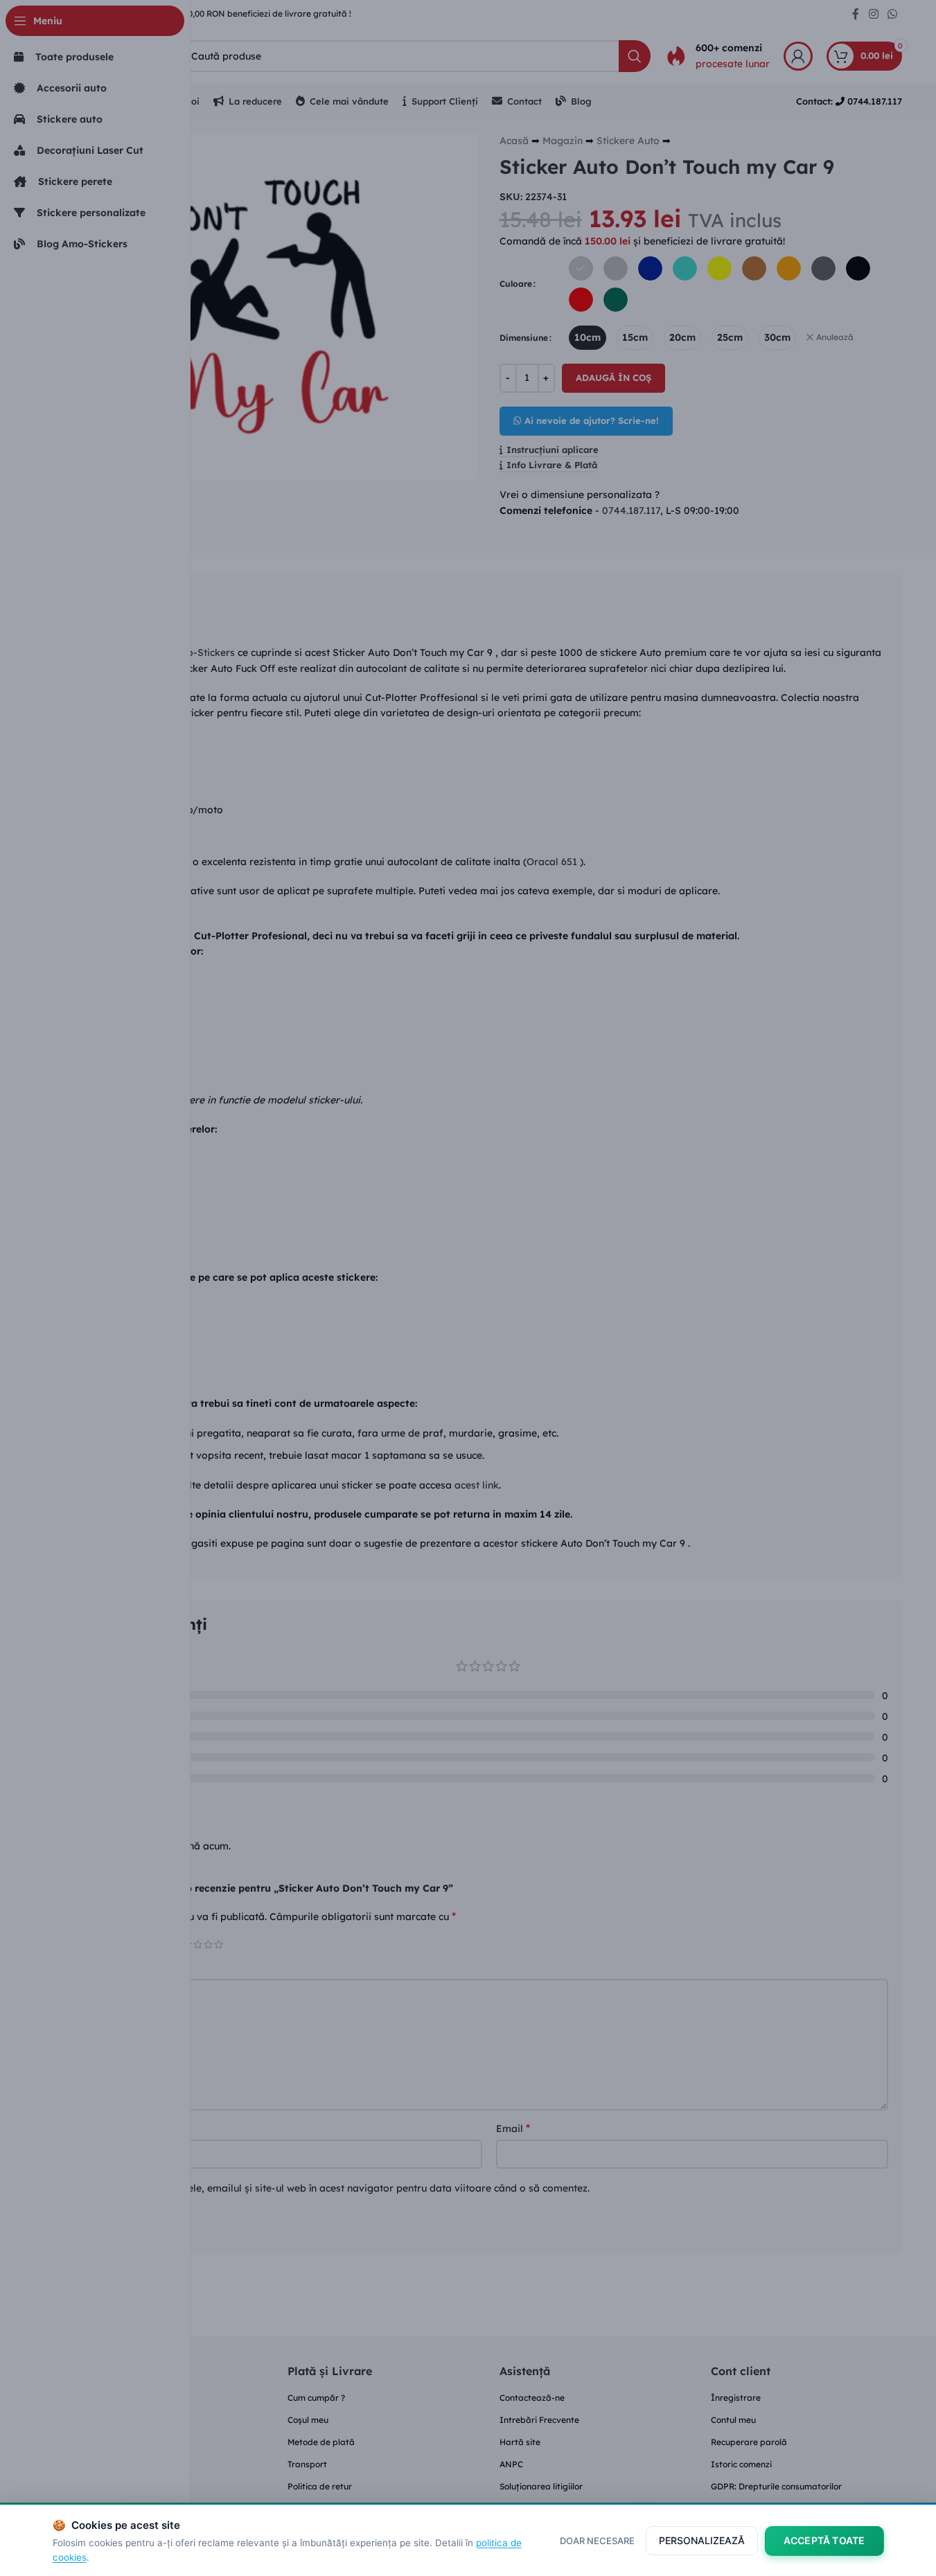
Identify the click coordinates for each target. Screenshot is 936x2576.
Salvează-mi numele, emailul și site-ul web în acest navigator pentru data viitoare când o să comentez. (347, 2188)
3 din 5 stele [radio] (198, 1944)
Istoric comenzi (741, 2464)
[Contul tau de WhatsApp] (892, 14)
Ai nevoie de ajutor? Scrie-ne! (592, 420)
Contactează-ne (532, 2398)
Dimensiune (524, 338)
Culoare (516, 284)
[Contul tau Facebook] (856, 14)
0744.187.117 (631, 510)
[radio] (581, 268)
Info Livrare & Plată (552, 465)
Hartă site (520, 2442)
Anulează (835, 337)
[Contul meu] (798, 56)
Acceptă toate (824, 2540)
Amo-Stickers (203, 652)
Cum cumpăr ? (316, 2398)
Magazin (563, 141)
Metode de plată (321, 2442)
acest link (477, 1485)
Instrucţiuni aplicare (553, 450)
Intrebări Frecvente (539, 2420)
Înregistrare (736, 2398)
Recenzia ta (121, 1967)
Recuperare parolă (749, 2442)
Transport (307, 2464)
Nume (107, 2128)
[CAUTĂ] (635, 56)
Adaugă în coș (613, 377)
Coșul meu (308, 2420)
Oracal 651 (553, 862)
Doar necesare (597, 2541)
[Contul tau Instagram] (873, 14)
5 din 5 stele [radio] (219, 1944)
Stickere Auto (628, 141)
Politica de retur (320, 2486)
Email (513, 2128)
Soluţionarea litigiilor (541, 2486)
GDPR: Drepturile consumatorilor (776, 2486)
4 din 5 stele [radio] (208, 1944)
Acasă (514, 141)
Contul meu (733, 2420)
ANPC (511, 2464)
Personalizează (702, 2540)
